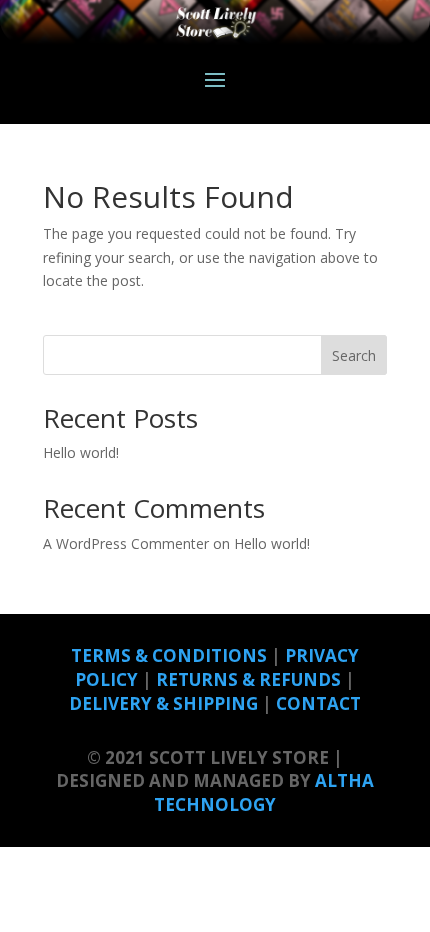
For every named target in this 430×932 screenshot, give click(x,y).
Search (354, 355)
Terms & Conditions (169, 655)
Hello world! (81, 452)
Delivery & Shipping (163, 703)
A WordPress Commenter (126, 543)
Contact (318, 703)
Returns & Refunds (248, 679)
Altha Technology (264, 792)
